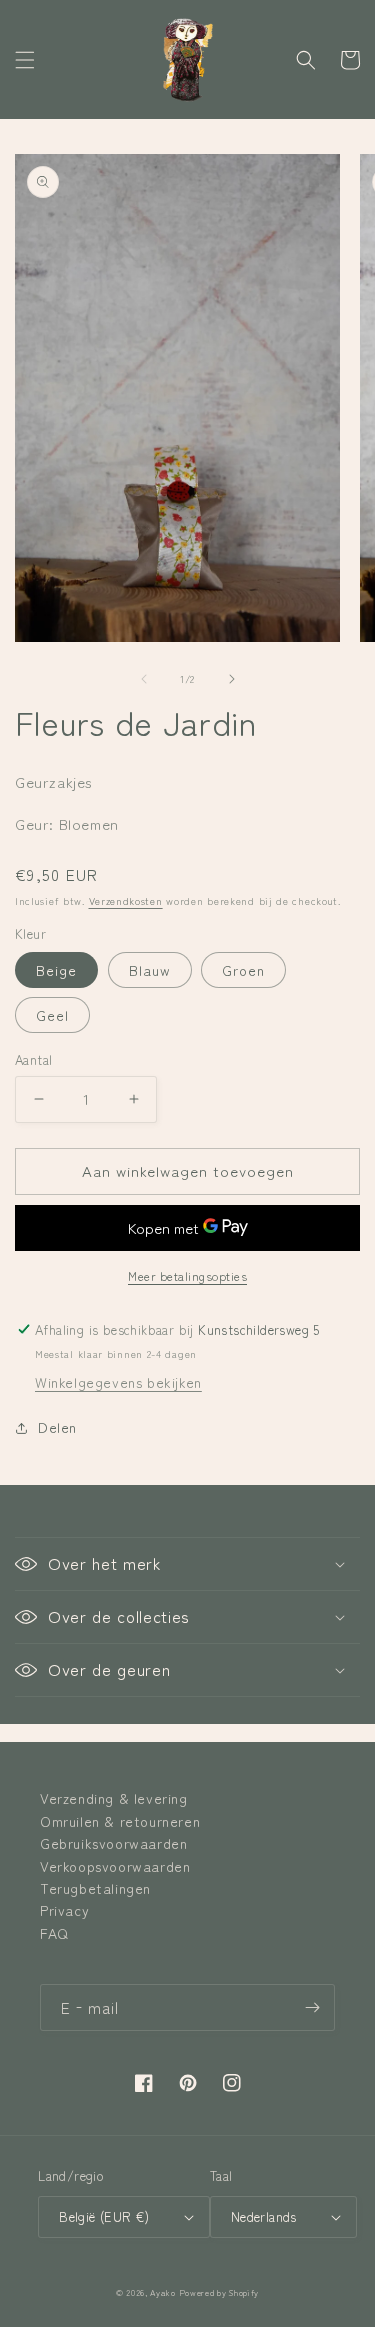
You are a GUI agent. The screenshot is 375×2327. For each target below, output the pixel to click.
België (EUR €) (104, 2216)
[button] (25, 60)
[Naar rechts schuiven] (232, 679)
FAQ (54, 1933)
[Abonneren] (312, 2007)
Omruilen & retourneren (120, 1821)
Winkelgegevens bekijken (118, 1382)
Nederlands (264, 2216)
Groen (243, 970)
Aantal (33, 1059)
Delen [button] (57, 1427)
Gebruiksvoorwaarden (113, 1843)
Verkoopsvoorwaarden (115, 1866)
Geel (52, 1015)
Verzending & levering (114, 1798)
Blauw (150, 970)
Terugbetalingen (95, 1888)
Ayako (163, 2292)
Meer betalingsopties (187, 1275)
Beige (56, 970)
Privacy (64, 1910)
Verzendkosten (126, 900)
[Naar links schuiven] (144, 679)
